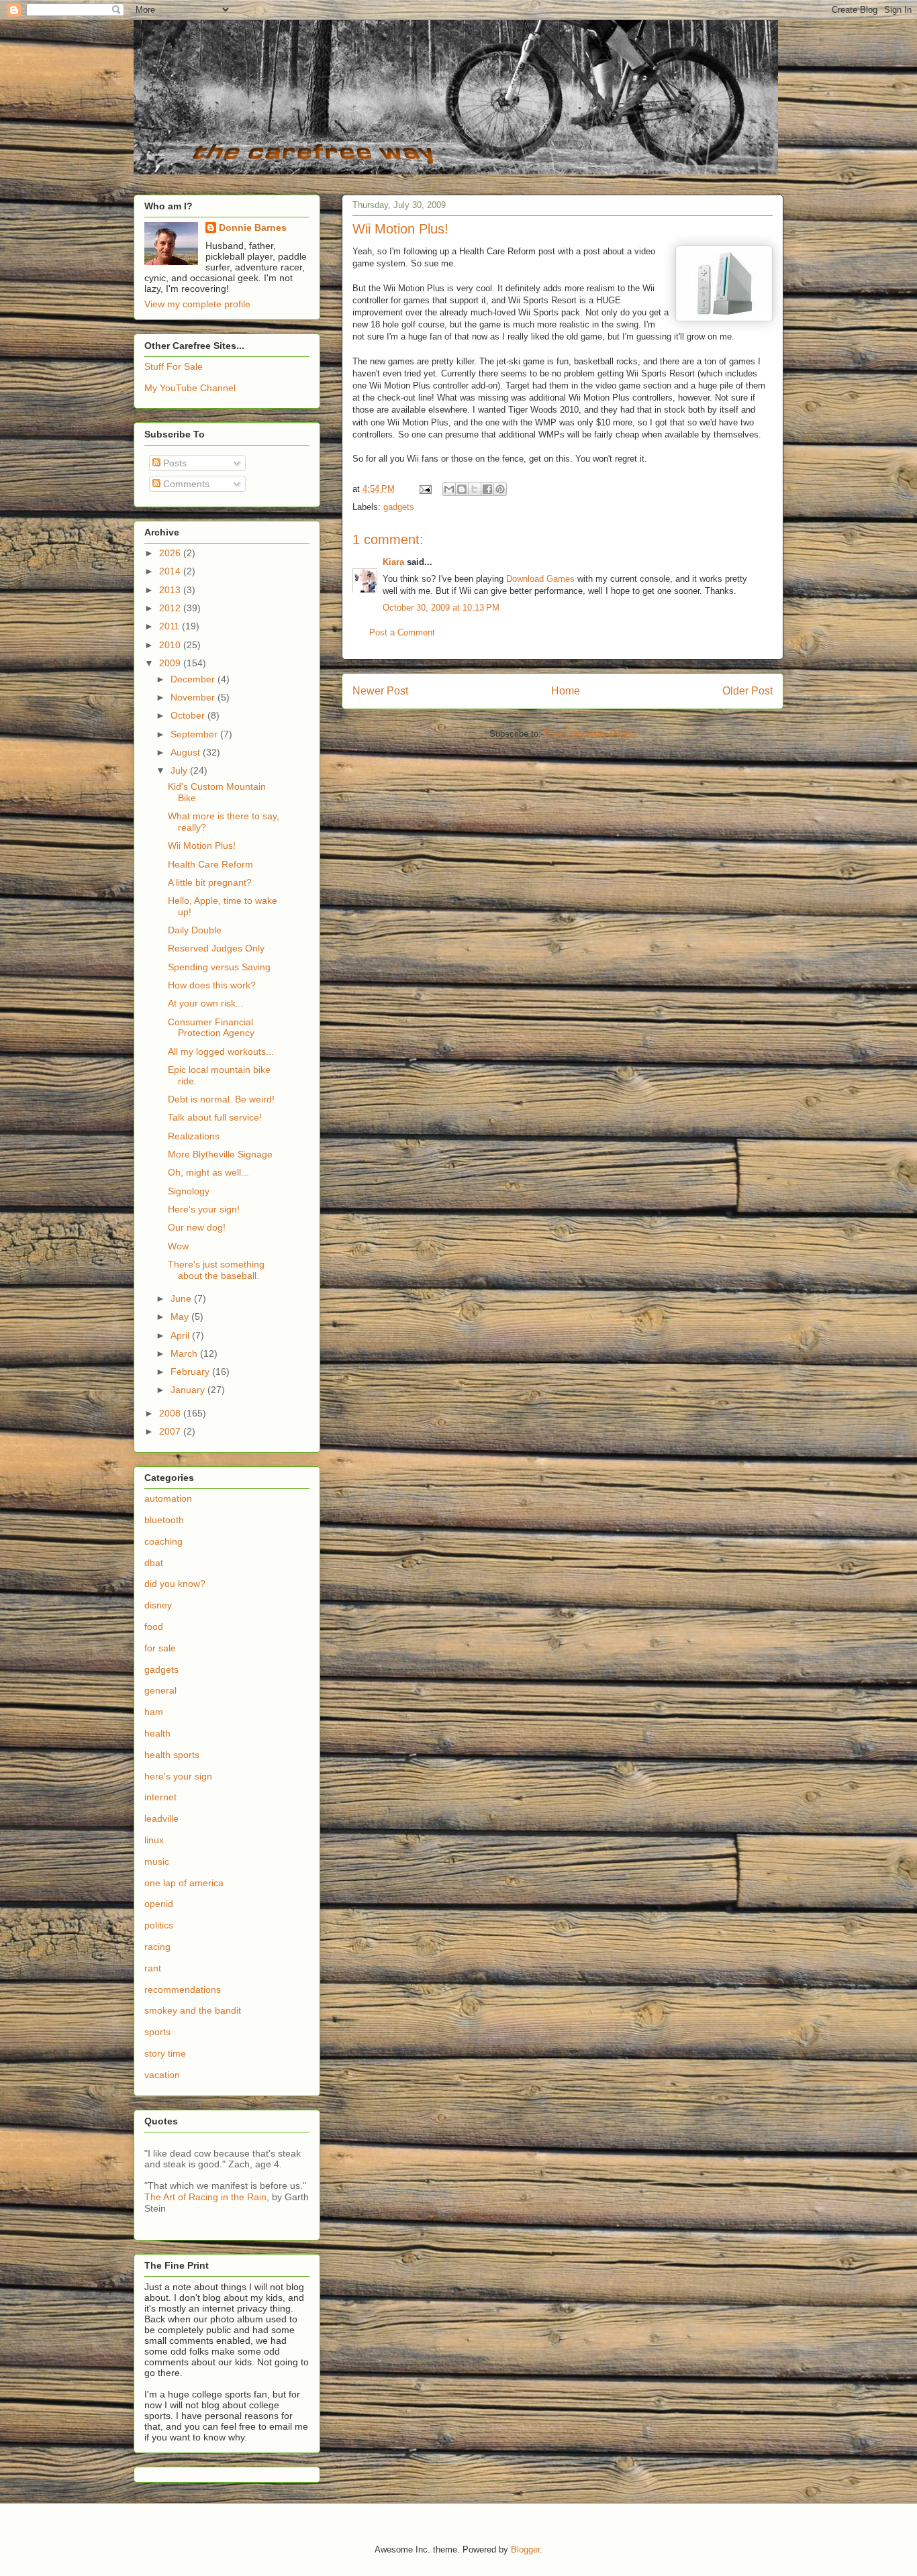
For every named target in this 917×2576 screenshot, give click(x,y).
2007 (171, 1431)
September (195, 734)
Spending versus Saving (219, 967)
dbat (154, 1563)
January (189, 1390)
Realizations (194, 1136)
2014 (171, 571)
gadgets (399, 507)
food (154, 1627)
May (181, 1317)
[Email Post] (425, 489)
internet (160, 1797)
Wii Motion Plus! (202, 845)
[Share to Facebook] (487, 489)
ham (154, 1712)
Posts (174, 463)
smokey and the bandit (193, 2010)
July (180, 770)
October (189, 715)
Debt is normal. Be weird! (221, 1099)
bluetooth (164, 1520)
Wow (178, 1246)
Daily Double (195, 930)
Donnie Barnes (253, 227)
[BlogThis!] (462, 489)
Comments (185, 484)
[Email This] (449, 489)
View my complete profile (197, 304)
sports (157, 2032)
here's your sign (178, 1776)
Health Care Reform (210, 864)
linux (154, 1840)
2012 (171, 608)
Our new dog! (197, 1227)
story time (165, 2053)
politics (159, 1925)
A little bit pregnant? (210, 882)
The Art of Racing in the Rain (205, 2197)
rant (153, 1968)
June (182, 1298)
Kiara (393, 562)
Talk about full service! (215, 1117)
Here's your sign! (204, 1209)
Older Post (747, 691)
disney (158, 1605)
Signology (189, 1191)
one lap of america (184, 1883)
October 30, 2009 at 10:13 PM (441, 608)
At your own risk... (206, 1003)
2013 (171, 590)
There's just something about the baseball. (216, 1270)
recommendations (183, 1990)
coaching (163, 1541)
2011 (171, 626)
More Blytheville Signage (220, 1154)
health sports (172, 1755)
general (160, 1690)
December (194, 679)
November (194, 697)
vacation (162, 2075)
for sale (160, 1648)
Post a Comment (402, 632)
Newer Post (380, 691)
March (185, 1353)
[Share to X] (475, 489)
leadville (161, 1818)
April (181, 1335)
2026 (171, 553)
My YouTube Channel (190, 388)
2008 (171, 1413)
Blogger (525, 2549)
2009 (171, 663)
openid (159, 1904)
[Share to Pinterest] (500, 489)
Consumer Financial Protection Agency (211, 1028)
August (187, 752)
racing (157, 1947)
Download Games (540, 579)
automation (168, 1498)
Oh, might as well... (208, 1172)
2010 (171, 645)
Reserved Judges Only (216, 948)
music (157, 1861)
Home (566, 691)
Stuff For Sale (174, 366)
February (191, 1372)
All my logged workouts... (221, 1051)
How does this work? (212, 985)
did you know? (175, 1584)
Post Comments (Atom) (590, 734)
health (157, 1733)
